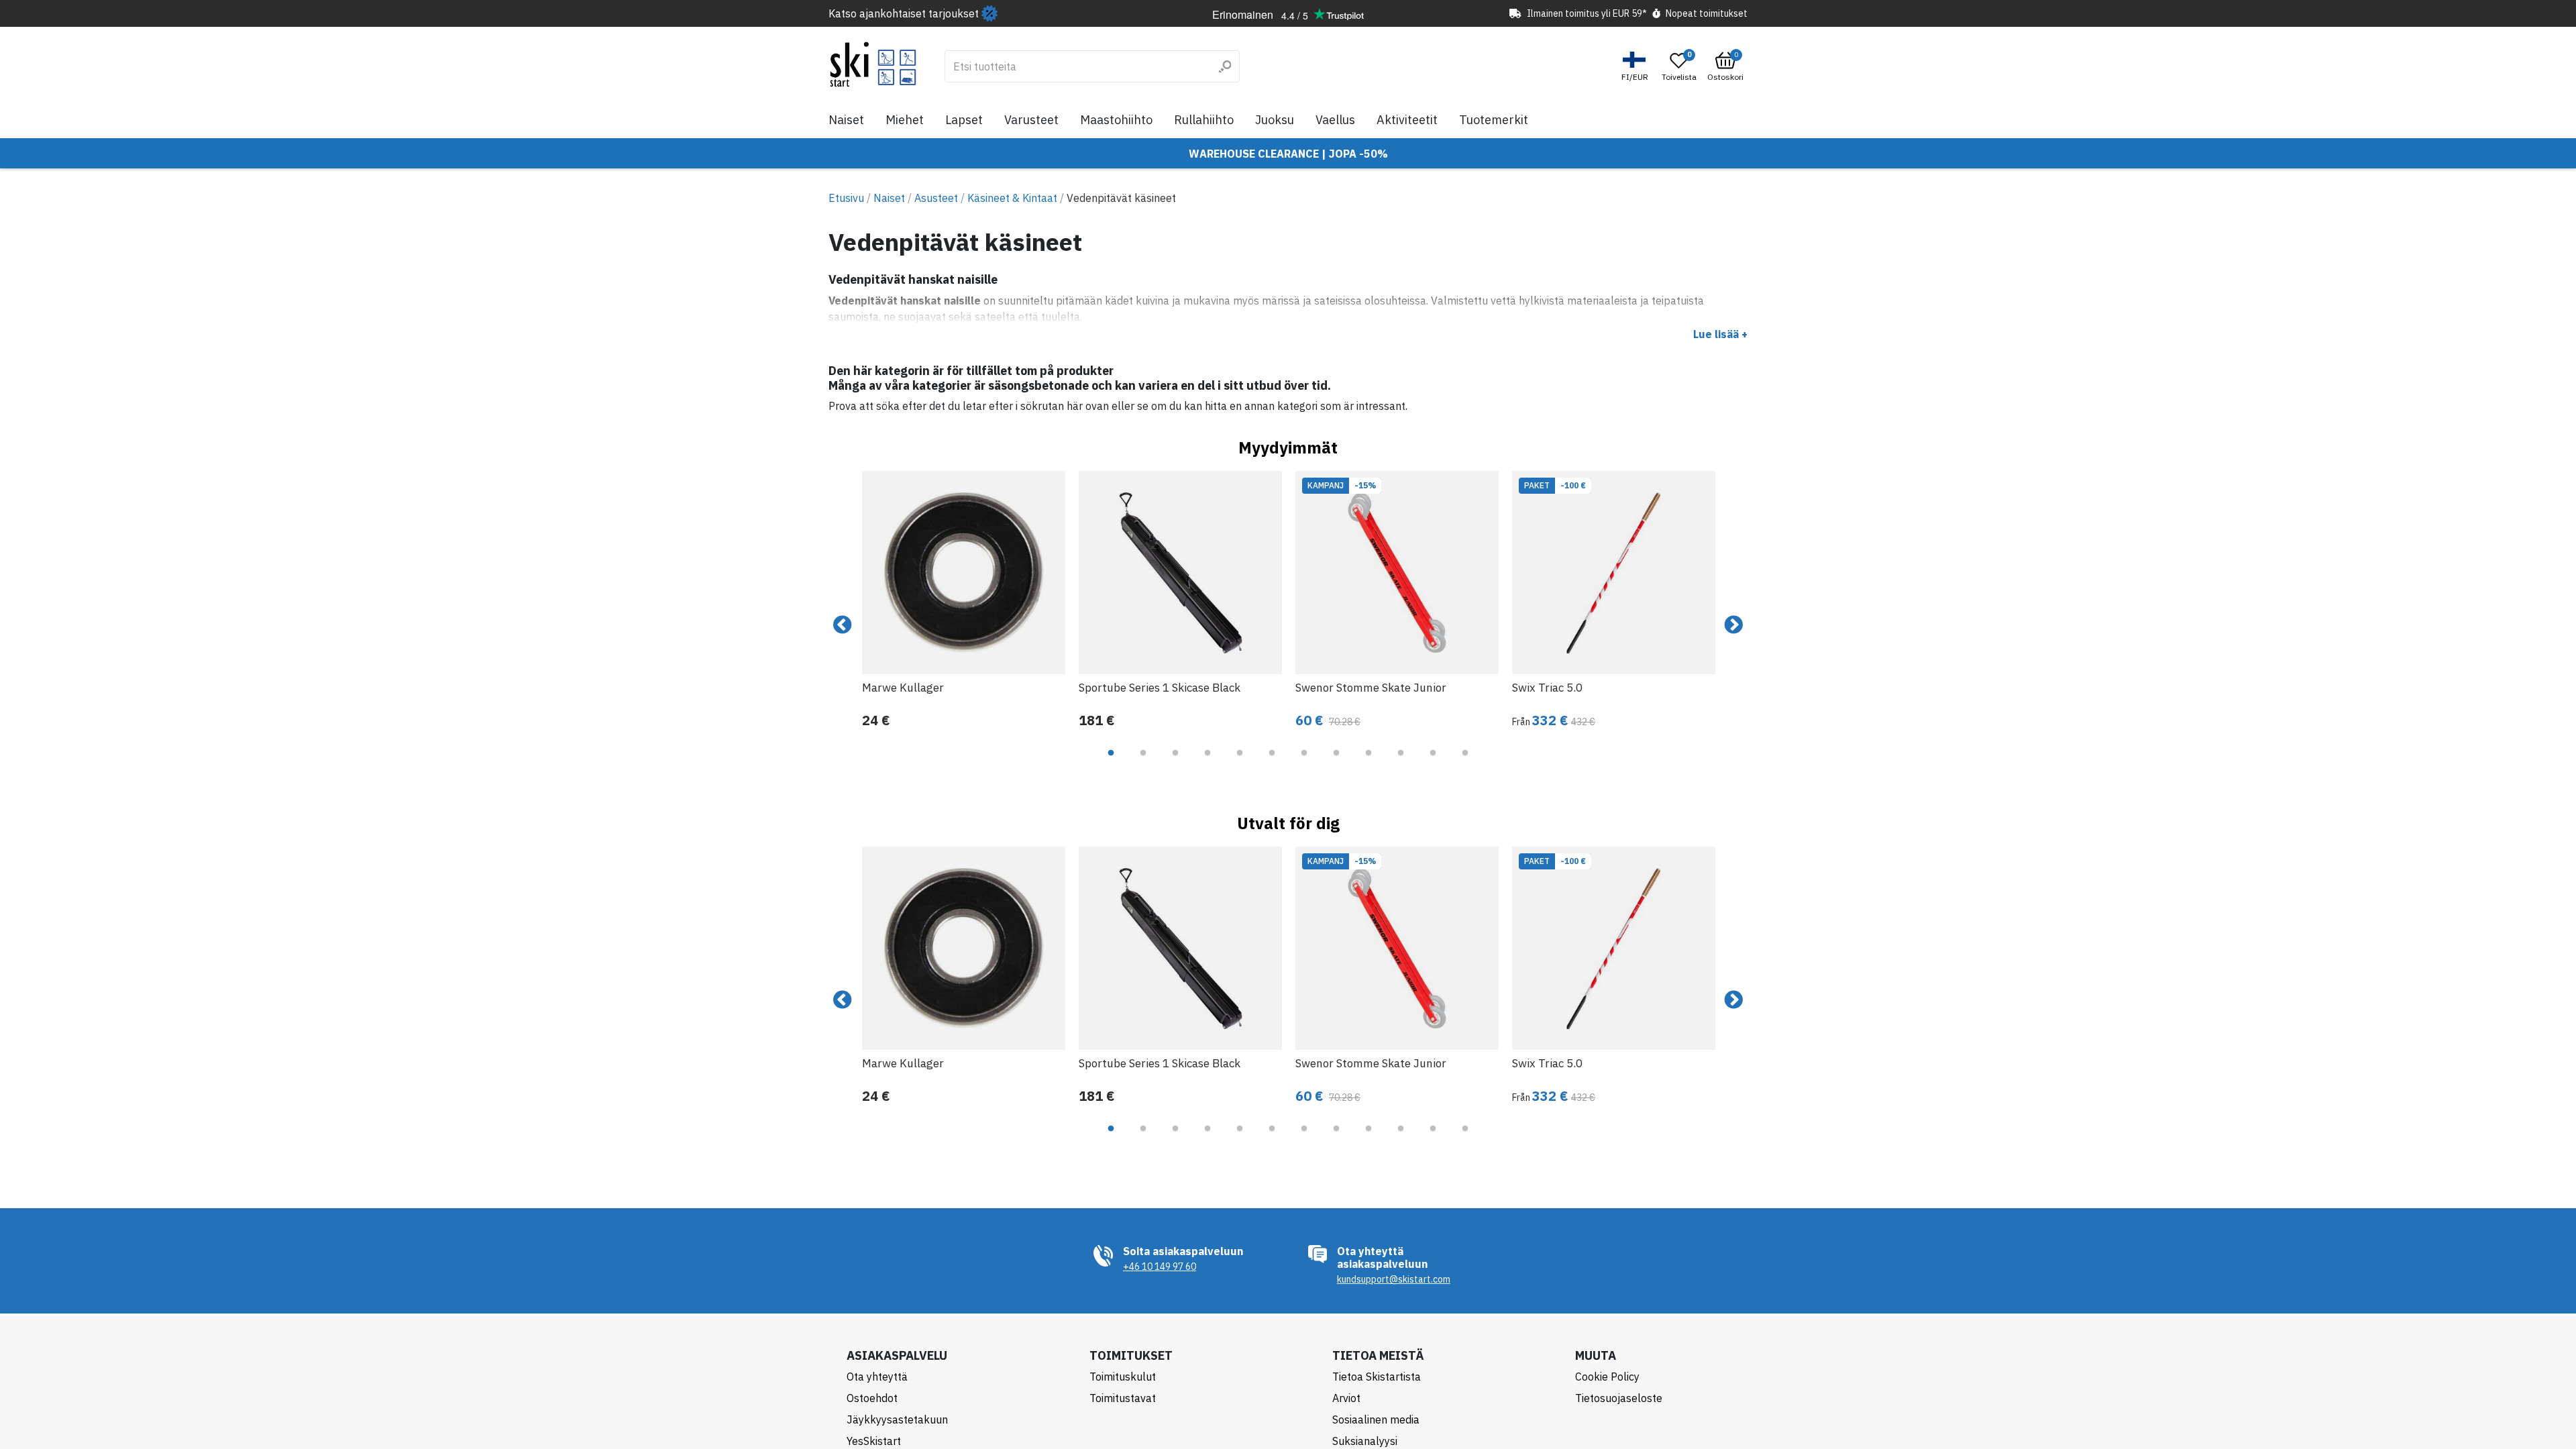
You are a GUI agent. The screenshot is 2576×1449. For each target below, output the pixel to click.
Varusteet (1031, 120)
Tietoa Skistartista (1377, 1377)
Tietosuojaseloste (1619, 1398)
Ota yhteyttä (877, 1377)
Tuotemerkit (1494, 120)
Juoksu (1275, 120)
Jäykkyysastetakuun (897, 1419)
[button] (1636, 67)
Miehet (905, 120)
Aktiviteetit (1407, 120)
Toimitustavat (1123, 1398)
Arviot (1346, 1398)
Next (1733, 625)
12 (1465, 763)
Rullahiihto (1204, 120)
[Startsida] (873, 64)
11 (1433, 763)
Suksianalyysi (1365, 1441)
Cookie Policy (1607, 1377)
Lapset (964, 120)
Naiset (846, 120)
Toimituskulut (1123, 1377)
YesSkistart (874, 1441)
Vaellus (1335, 120)
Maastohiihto (1116, 120)
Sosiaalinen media (1376, 1419)
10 (1401, 763)
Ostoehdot (872, 1398)
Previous (843, 625)
